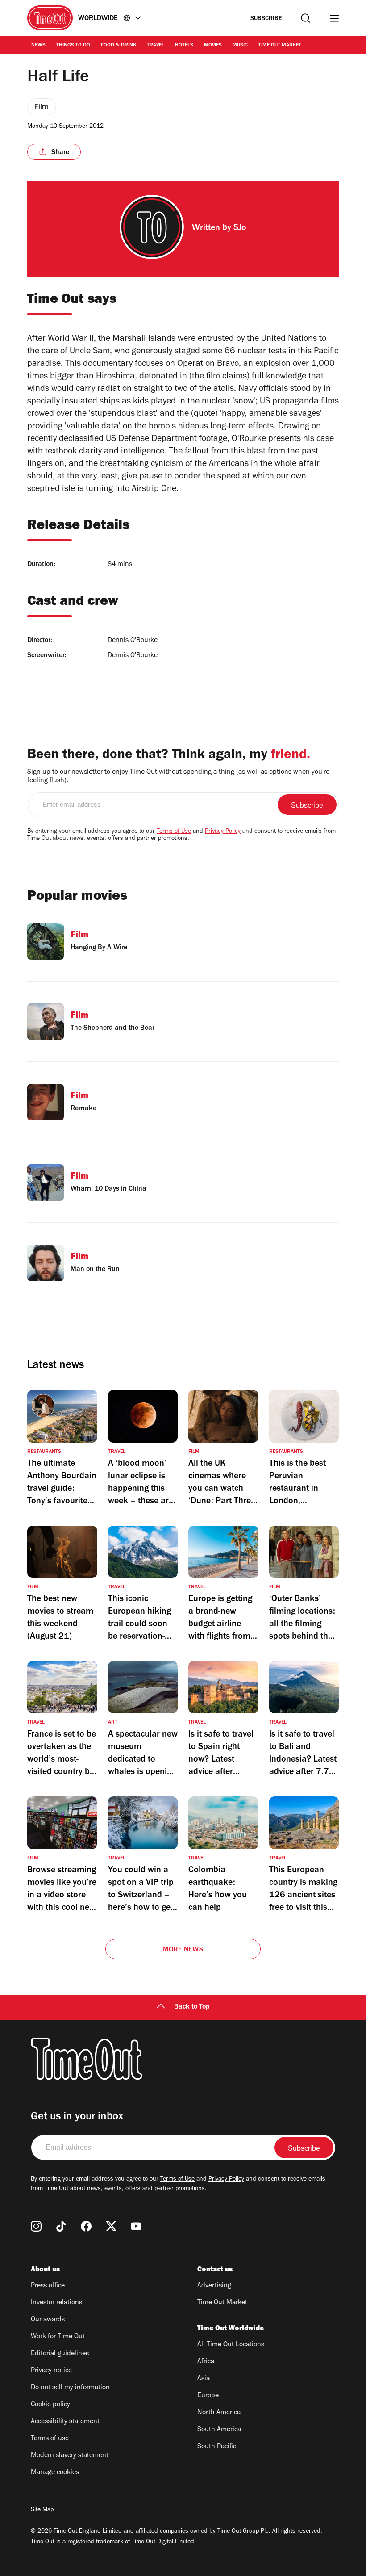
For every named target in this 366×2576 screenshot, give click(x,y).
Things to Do (73, 46)
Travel (156, 46)
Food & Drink (119, 46)
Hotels (184, 46)
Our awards (48, 2320)
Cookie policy (50, 2405)
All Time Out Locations (231, 2345)
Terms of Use (174, 832)
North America (219, 2413)
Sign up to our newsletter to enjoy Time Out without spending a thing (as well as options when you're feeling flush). (178, 777)
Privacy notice (51, 2371)
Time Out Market (280, 46)
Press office (48, 2286)
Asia (204, 2379)
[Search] (306, 18)
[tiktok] (61, 2226)
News (38, 46)
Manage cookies (55, 2473)
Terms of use (50, 2439)
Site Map (42, 2510)
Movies (213, 46)
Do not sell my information (70, 2388)
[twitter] (111, 2226)
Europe (208, 2396)
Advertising (214, 2286)
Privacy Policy (223, 832)
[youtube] (136, 2226)
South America (219, 2430)
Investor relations (56, 2303)
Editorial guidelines (60, 2354)
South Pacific (217, 2447)
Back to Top (192, 2007)
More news (183, 1950)
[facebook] (86, 2226)
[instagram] (36, 2226)
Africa (206, 2362)
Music (240, 46)
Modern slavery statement (70, 2456)
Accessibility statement (65, 2422)
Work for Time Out (58, 2337)
